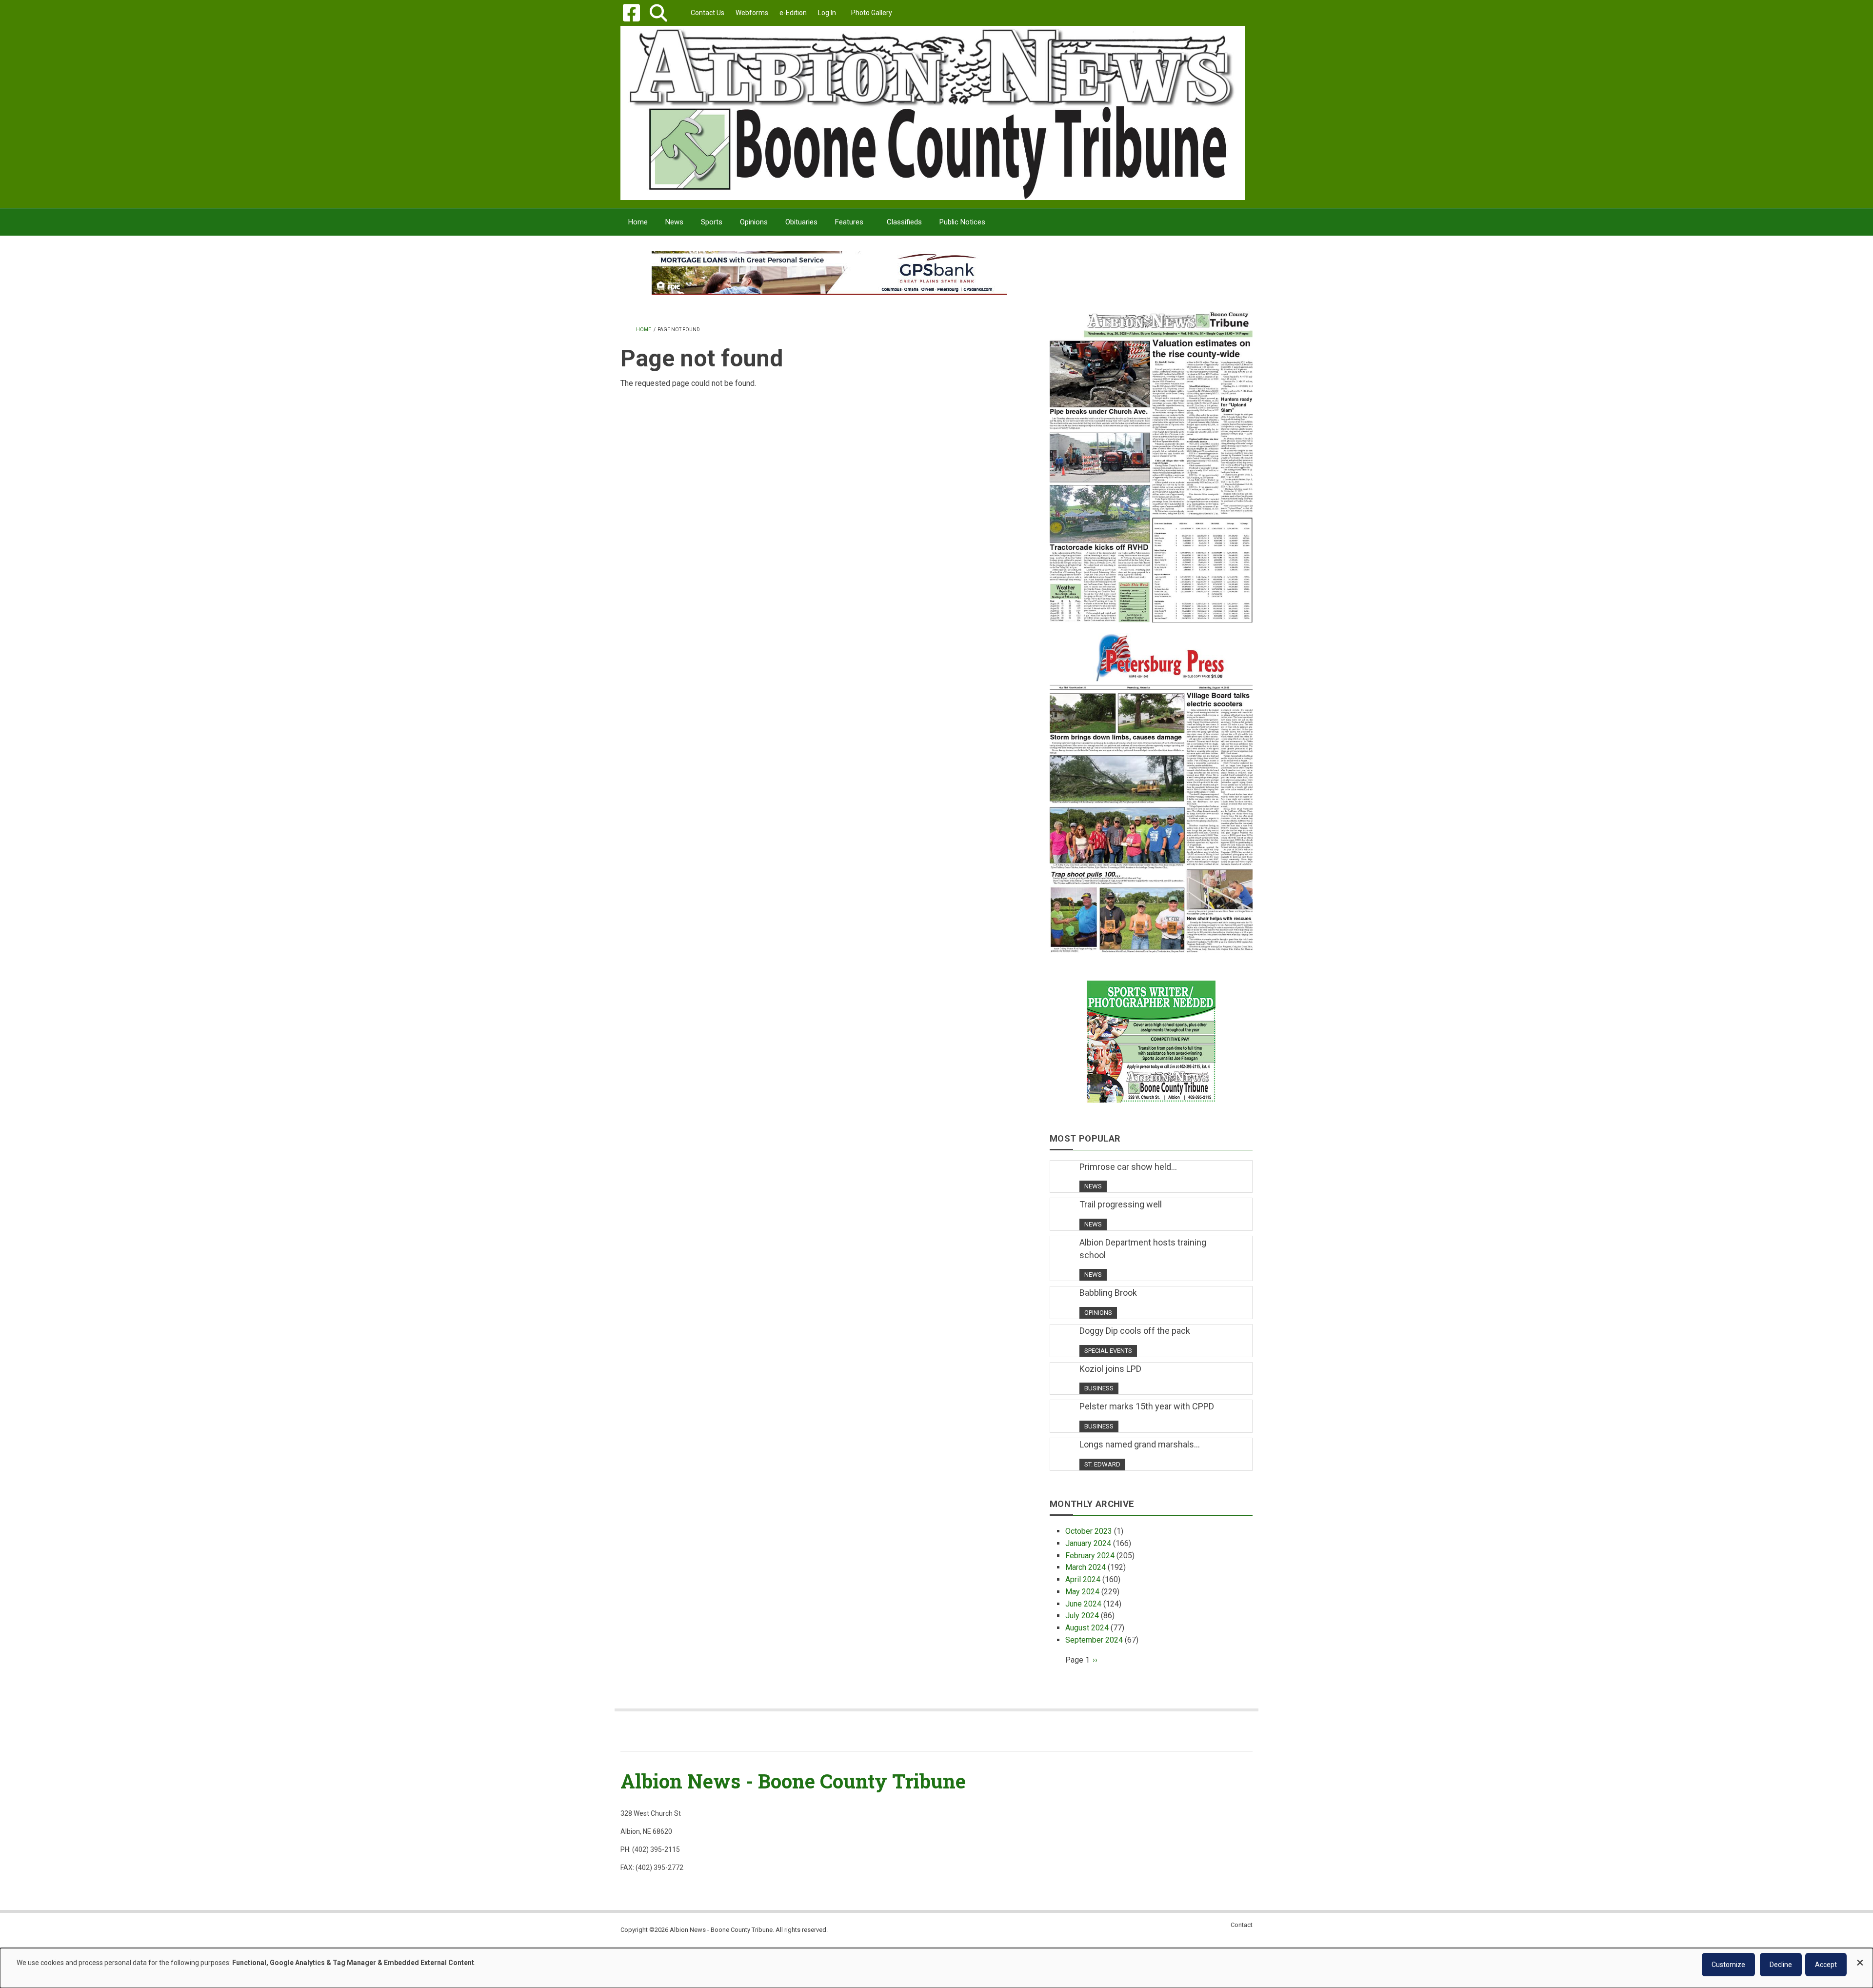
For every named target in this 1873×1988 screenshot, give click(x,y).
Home (644, 330)
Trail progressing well (1121, 1204)
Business (1099, 1388)
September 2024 (1094, 1640)
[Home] (933, 112)
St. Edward (1102, 1464)
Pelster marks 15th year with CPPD (1147, 1406)
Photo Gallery (872, 13)
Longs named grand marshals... (1140, 1444)
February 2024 (1090, 1556)
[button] (658, 13)
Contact (1242, 1925)
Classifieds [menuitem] (904, 222)
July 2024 (1082, 1616)
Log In (827, 13)
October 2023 (1089, 1531)
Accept (1826, 1965)
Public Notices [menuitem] (962, 222)
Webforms (752, 13)
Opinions (1098, 1313)
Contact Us (707, 13)
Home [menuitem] (638, 222)
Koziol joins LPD (1110, 1369)
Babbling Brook (1108, 1293)
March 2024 (1086, 1567)
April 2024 (1083, 1579)
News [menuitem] (674, 222)
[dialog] (936, 1968)
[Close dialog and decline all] (1860, 1958)
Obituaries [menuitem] (801, 222)
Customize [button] (1728, 1965)
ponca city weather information (1151, 287)
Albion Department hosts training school (1143, 1249)
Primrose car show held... (1128, 1167)
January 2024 (1088, 1543)
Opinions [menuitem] (754, 222)
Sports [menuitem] (712, 222)
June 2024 (1083, 1604)
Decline (1781, 1965)
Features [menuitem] (849, 222)
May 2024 (1082, 1592)
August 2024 (1087, 1628)
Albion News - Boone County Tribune (793, 1781)
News (1093, 1186)
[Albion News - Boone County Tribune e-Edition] (1151, 457)
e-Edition (793, 13)
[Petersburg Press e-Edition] (1151, 787)
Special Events (1108, 1351)
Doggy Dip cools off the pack (1135, 1331)
